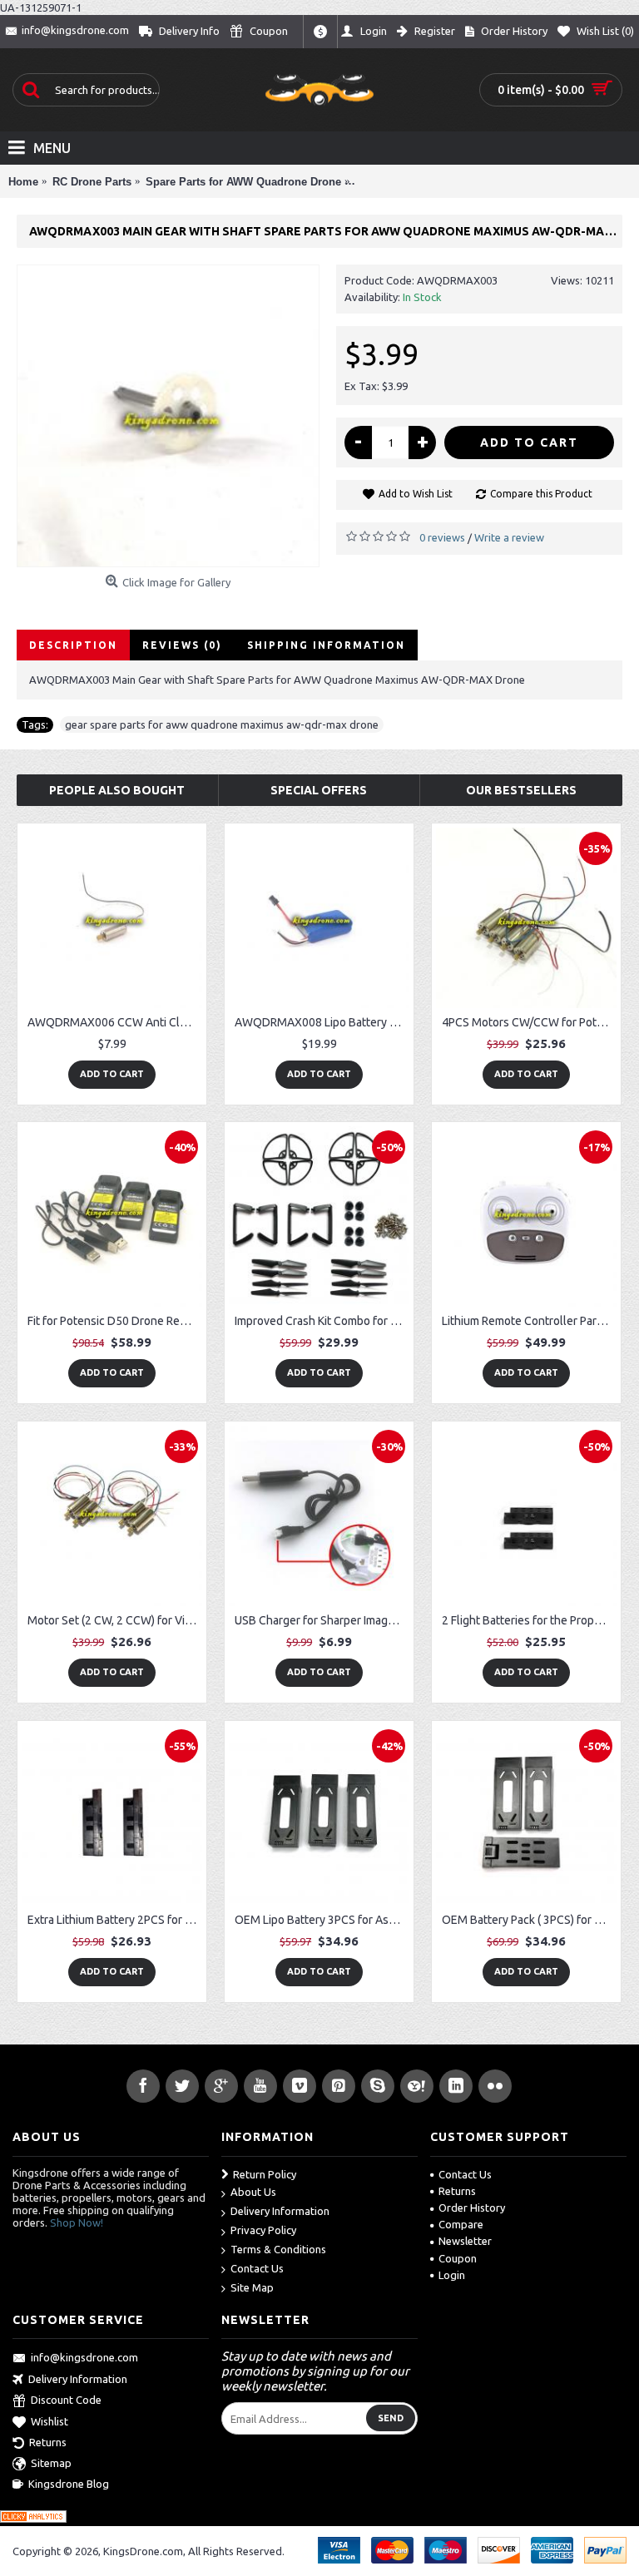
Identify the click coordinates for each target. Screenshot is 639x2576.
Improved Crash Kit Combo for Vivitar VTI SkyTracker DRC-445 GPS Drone (322, 1321)
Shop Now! (77, 2222)
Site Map (252, 2287)
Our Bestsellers (521, 790)
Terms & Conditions (278, 2249)
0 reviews (442, 537)
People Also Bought (117, 790)
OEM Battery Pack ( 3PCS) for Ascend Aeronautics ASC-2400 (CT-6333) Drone (529, 1920)
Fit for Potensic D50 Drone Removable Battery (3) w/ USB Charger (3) (115, 1321)
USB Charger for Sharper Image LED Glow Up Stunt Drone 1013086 (322, 1620)
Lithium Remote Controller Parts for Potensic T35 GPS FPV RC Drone (529, 1321)
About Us (253, 2192)
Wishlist (50, 2421)
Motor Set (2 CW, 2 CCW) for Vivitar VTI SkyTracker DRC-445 (115, 1620)
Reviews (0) (182, 645)
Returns (457, 2191)
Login (452, 2275)
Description (73, 645)
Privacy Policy (263, 2230)
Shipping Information (326, 645)
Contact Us (257, 2268)
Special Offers (319, 790)
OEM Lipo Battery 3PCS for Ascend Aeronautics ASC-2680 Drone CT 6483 (322, 1920)
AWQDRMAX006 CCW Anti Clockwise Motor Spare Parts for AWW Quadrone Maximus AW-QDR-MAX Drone (115, 1022)
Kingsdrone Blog (69, 2484)
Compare (461, 2224)
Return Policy (265, 2174)
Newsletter (465, 2241)
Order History (472, 2208)
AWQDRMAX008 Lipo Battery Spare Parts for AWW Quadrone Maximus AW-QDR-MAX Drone (322, 1022)
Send (391, 2418)
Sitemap (51, 2464)
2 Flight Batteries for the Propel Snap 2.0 (529, 1620)
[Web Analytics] (33, 2519)
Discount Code (66, 2400)
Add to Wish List (416, 494)
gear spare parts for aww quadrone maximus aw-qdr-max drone (222, 724)
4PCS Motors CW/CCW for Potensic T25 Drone (529, 1022)
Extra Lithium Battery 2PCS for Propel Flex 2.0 (115, 1920)
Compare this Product (541, 494)
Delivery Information (280, 2211)
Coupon (458, 2258)
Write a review (509, 537)
